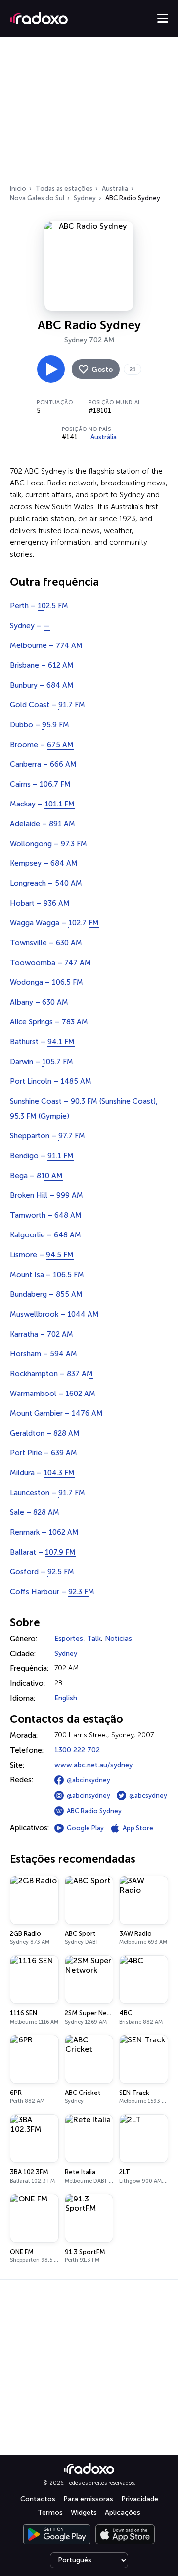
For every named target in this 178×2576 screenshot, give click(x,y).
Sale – (35, 1512)
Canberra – (43, 764)
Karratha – (42, 1334)
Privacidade (140, 2499)
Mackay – (42, 804)
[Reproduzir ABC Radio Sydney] (51, 369)
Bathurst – (42, 1042)
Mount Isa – (47, 1275)
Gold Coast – (47, 705)
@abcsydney (148, 1796)
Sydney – (30, 626)
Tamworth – (46, 1215)
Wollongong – (48, 844)
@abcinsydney (89, 1780)
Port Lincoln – (51, 1081)
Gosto (102, 369)
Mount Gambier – (56, 1413)
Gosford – (42, 1572)
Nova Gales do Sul (37, 198)
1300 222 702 (77, 1750)
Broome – (42, 745)
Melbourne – (46, 645)
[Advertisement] (89, 113)
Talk (94, 1638)
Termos (50, 2512)
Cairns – (40, 784)
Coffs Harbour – (52, 1592)
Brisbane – (42, 665)
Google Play (85, 1828)
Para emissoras (88, 2499)
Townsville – (46, 943)
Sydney (85, 198)
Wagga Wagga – (54, 923)
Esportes (69, 1638)
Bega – (36, 1176)
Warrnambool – (53, 1394)
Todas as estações (64, 188)
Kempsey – (44, 863)
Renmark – (44, 1532)
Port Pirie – (44, 1453)
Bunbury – (42, 685)
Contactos (38, 2499)
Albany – (39, 1002)
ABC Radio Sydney (94, 1811)
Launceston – (47, 1493)
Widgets (84, 2512)
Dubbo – (40, 725)
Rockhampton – (51, 1374)
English (66, 1698)
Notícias (118, 1638)
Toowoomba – (50, 963)
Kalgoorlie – (45, 1235)
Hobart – (40, 903)
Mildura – (42, 1473)
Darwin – (42, 1062)
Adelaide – (43, 824)
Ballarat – (43, 1552)
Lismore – (42, 1255)
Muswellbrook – (54, 1314)
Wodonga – (46, 982)
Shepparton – (47, 1136)
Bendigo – (42, 1156)
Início (18, 188)
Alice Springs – (49, 1022)
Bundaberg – (46, 1294)
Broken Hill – (46, 1195)
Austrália (115, 188)
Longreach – (46, 883)
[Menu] (163, 18)
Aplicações (123, 2512)
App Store (138, 1828)
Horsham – (44, 1354)
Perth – (39, 606)
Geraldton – (45, 1433)
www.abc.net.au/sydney (93, 1765)
